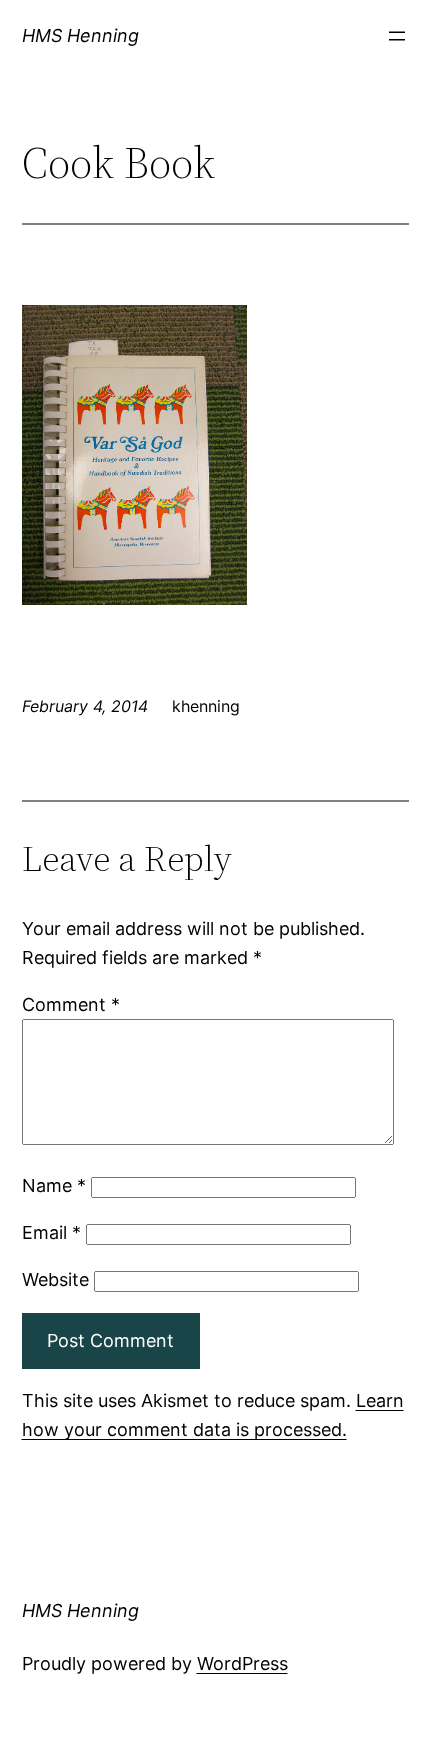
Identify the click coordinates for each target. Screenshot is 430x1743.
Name (54, 1185)
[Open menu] (397, 36)
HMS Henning (80, 35)
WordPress (242, 1663)
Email (51, 1232)
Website (55, 1279)
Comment (71, 1004)
